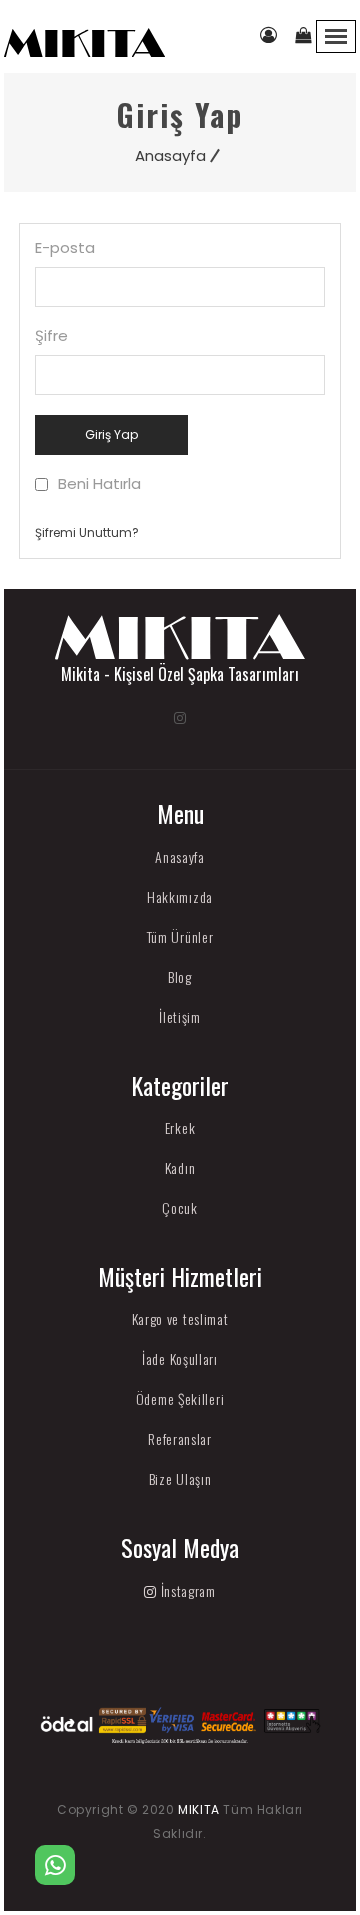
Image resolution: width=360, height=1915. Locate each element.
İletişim (180, 1016)
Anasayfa (170, 155)
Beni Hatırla (99, 484)
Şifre (51, 336)
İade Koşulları (180, 1358)
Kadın (180, 1167)
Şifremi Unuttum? (87, 532)
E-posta (65, 248)
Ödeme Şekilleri (180, 1398)
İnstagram (186, 1590)
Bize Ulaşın (180, 1478)
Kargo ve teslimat (180, 1318)
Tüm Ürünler (180, 936)
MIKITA (199, 1809)
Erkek (180, 1127)
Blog (180, 976)
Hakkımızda (180, 896)
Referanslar (180, 1438)
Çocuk (180, 1207)
